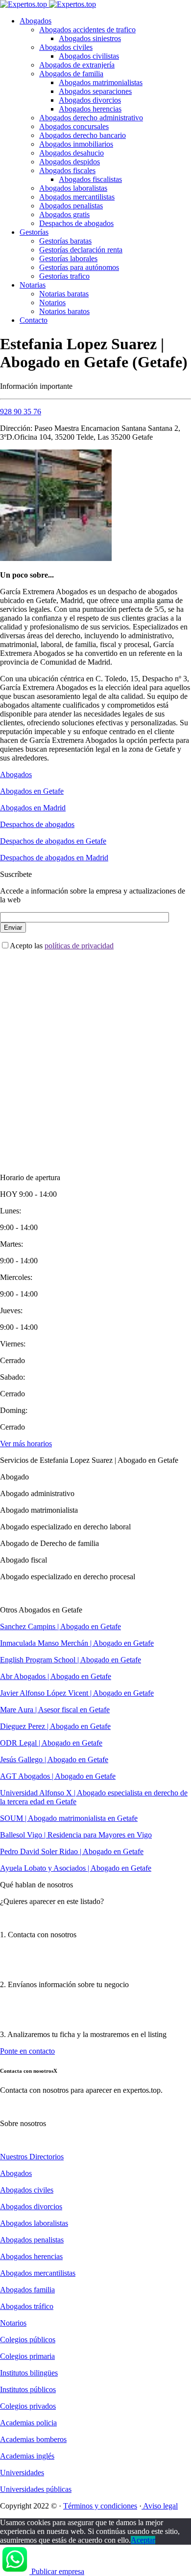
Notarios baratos (64, 311)
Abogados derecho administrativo (91, 118)
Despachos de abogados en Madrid (54, 858)
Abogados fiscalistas (90, 179)
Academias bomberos (33, 2439)
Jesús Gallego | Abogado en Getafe (54, 1759)
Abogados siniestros (90, 38)
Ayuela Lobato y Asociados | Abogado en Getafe (76, 1868)
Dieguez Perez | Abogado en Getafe (55, 1726)
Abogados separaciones (95, 91)
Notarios (52, 302)
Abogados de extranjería (77, 65)
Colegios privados (28, 2406)
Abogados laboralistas (73, 188)
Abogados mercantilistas (77, 197)
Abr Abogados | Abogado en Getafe (56, 1676)
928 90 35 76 (21, 412)
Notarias (33, 285)
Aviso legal (160, 2506)
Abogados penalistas (71, 206)
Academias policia (28, 2423)
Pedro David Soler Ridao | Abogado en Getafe (72, 1851)
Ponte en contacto (27, 2051)
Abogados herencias (90, 109)
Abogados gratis (64, 214)
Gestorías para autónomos (79, 267)
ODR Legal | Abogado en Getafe (51, 1743)
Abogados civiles (66, 47)
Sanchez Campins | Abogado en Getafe (60, 1626)
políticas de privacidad (79, 946)
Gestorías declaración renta (81, 250)
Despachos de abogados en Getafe (53, 841)
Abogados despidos (70, 162)
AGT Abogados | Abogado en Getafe (58, 1776)
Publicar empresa (58, 2571)
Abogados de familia (71, 74)
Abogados (36, 21)
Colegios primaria (27, 2356)
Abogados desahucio (72, 153)
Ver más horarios (26, 1444)
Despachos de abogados (76, 223)
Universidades (22, 2473)
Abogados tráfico (27, 2306)
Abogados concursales (74, 126)
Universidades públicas (36, 2489)
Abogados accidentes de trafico (87, 30)
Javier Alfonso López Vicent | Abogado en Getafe (77, 1693)
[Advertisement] (95, 1053)
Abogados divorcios (90, 100)
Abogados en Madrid (33, 808)
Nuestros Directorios (32, 2157)
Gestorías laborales (68, 258)
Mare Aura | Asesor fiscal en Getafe (55, 1710)
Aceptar (143, 2540)
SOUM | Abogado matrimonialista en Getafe (69, 1818)
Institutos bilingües (29, 2373)
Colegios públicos (28, 2340)
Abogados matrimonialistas (101, 82)
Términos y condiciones (100, 2506)
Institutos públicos (28, 2389)
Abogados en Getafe (32, 791)
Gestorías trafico (64, 276)
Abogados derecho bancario (83, 135)
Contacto (34, 320)
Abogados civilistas (89, 56)
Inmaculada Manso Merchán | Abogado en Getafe (77, 1643)
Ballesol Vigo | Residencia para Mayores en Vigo (76, 1835)
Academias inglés (27, 2456)
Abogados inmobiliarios (76, 144)
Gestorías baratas (65, 241)
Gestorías (34, 232)
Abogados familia (27, 2290)
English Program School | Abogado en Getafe (71, 1660)
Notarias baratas (64, 294)
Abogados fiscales (67, 170)
